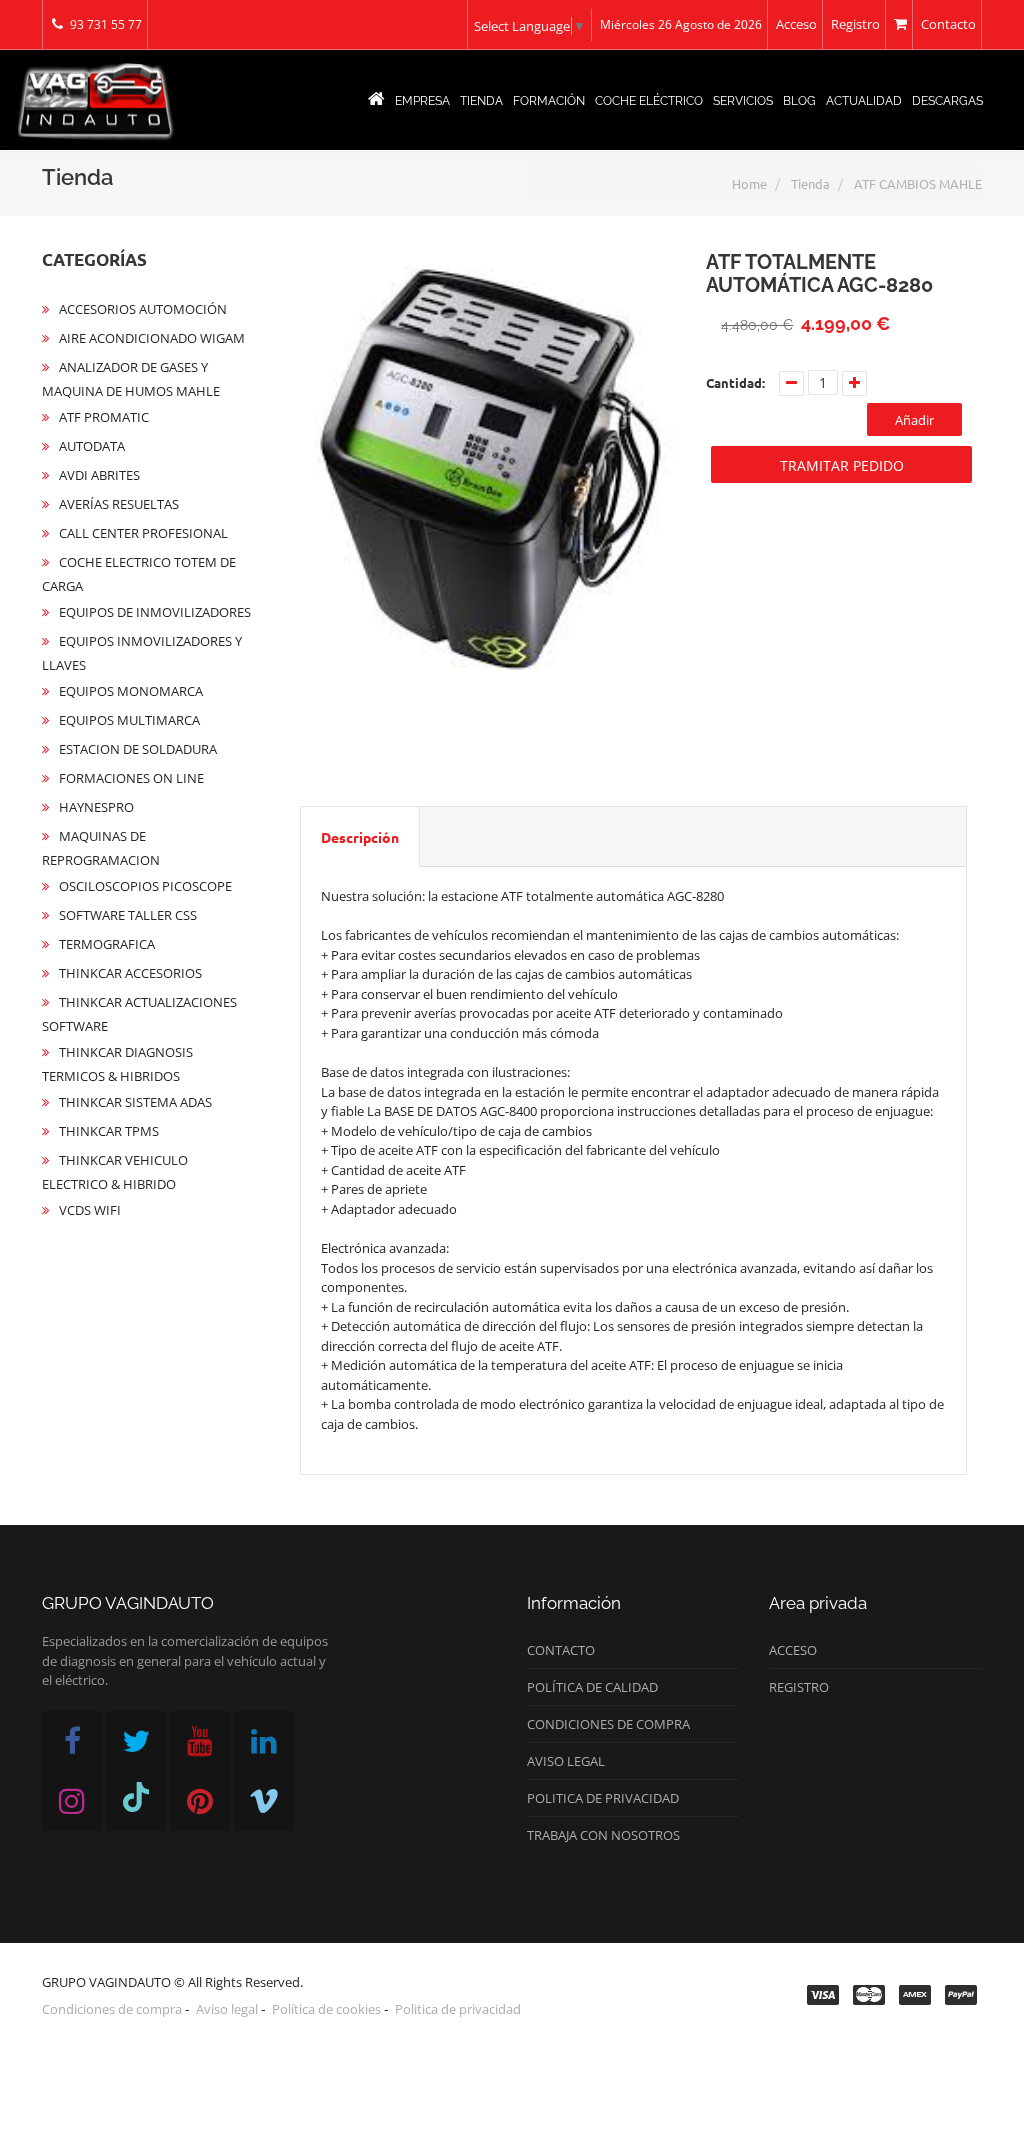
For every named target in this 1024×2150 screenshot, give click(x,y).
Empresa (422, 101)
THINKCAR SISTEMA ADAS (135, 1102)
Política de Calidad (592, 1687)
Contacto (948, 24)
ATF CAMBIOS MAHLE (918, 183)
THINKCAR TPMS (109, 1131)
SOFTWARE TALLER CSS (128, 915)
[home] (376, 101)
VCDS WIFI (90, 1210)
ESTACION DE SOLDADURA (138, 749)
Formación (549, 101)
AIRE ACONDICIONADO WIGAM (152, 338)
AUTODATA (92, 446)
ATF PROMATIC (104, 417)
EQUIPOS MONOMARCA (131, 691)
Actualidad (864, 101)
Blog (799, 101)
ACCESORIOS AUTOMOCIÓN (143, 309)
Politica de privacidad (603, 1798)
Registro (855, 24)
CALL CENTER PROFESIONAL (143, 533)
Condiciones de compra (608, 1724)
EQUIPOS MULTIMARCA (129, 720)
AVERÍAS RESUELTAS (119, 504)
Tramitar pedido (842, 465)
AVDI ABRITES (99, 475)
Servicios (743, 101)
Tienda (481, 101)
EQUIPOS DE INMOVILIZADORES (155, 612)
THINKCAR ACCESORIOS (130, 973)
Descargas (947, 101)
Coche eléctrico (649, 101)
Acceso (796, 24)
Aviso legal (566, 1761)
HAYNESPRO (96, 807)
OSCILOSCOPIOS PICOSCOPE (145, 886)
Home (749, 183)
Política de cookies (326, 2009)
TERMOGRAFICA (107, 944)
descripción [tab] (360, 837)
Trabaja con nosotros (603, 1835)
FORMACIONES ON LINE (131, 778)
